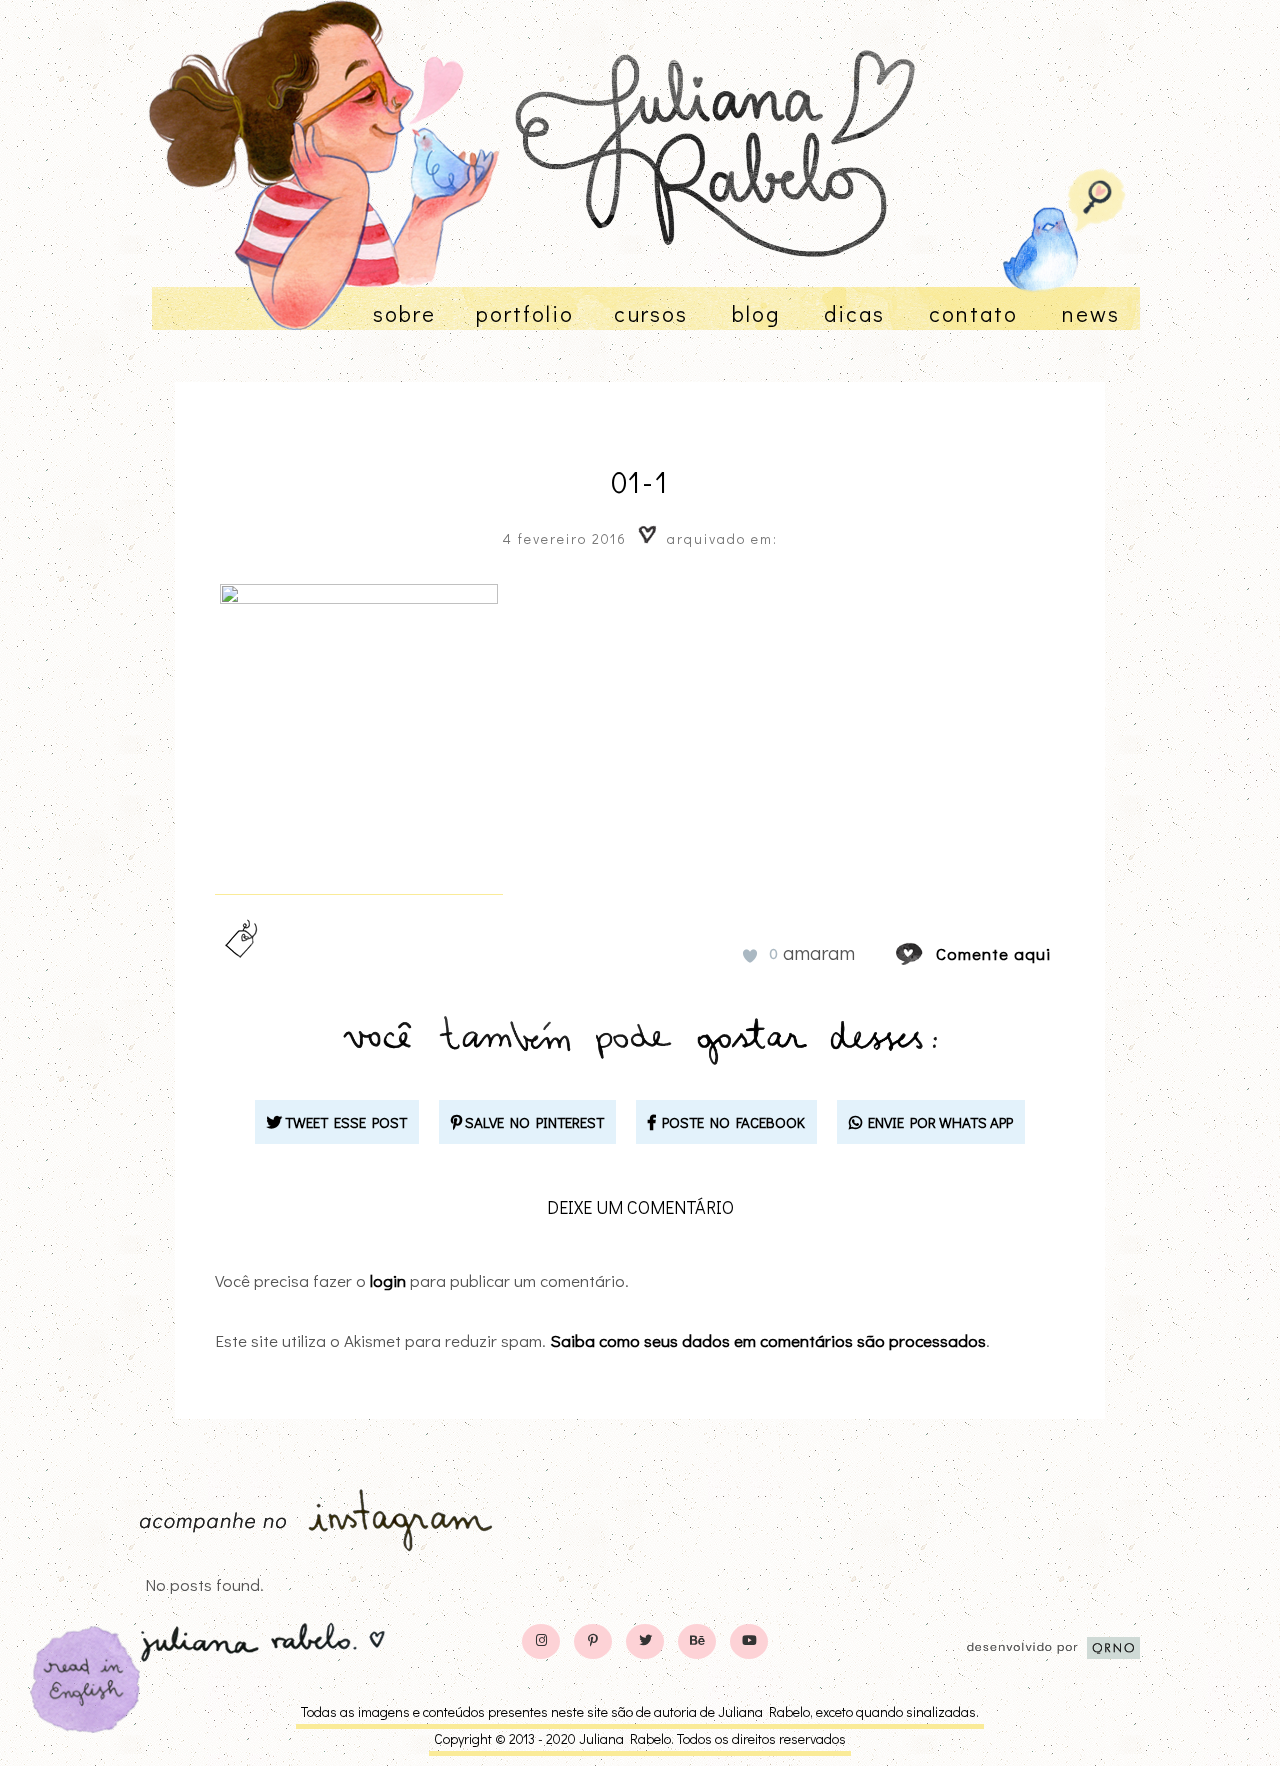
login (388, 1280)
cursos (651, 313)
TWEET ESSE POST (344, 1122)
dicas (854, 313)
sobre (404, 313)
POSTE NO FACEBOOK (730, 1122)
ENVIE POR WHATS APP (937, 1122)
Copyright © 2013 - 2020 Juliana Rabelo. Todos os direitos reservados (640, 1738)
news (1091, 313)
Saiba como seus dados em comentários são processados (768, 1340)
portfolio (525, 313)
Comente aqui (993, 953)
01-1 (640, 481)
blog (756, 313)
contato (973, 313)
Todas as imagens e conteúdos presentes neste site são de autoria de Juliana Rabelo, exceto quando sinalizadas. (640, 1711)
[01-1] (928, 953)
